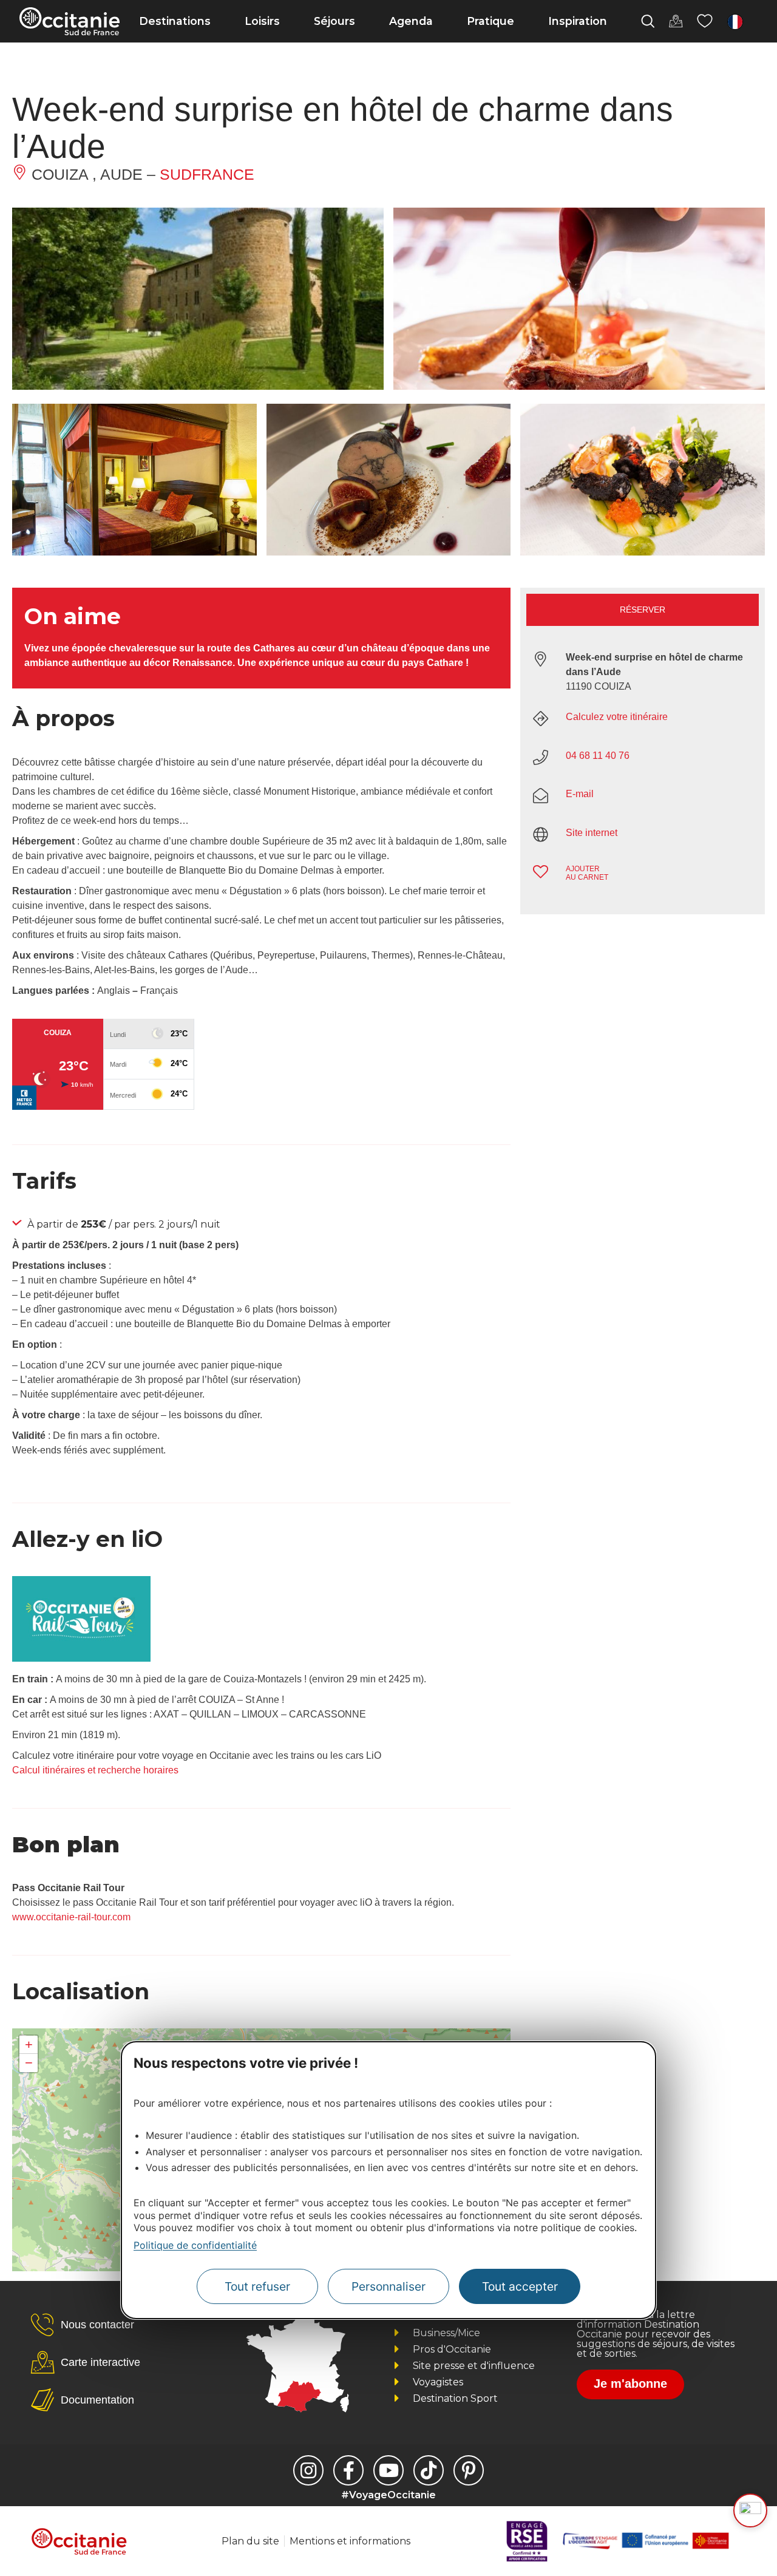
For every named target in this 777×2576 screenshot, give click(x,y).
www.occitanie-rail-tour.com (71, 1917)
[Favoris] (705, 21)
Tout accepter (520, 2286)
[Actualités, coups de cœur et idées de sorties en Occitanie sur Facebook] (348, 2470)
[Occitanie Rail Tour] (81, 1658)
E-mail (580, 794)
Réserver (643, 610)
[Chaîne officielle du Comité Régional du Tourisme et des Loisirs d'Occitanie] (388, 2470)
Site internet (592, 833)
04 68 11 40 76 (598, 756)
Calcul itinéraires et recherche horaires (95, 1770)
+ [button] (29, 2044)
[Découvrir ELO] (750, 2510)
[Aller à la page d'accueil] (70, 21)
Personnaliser (388, 2286)
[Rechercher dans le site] (648, 21)
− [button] (29, 2063)
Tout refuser (257, 2286)
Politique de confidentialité (195, 2245)
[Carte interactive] (676, 21)
